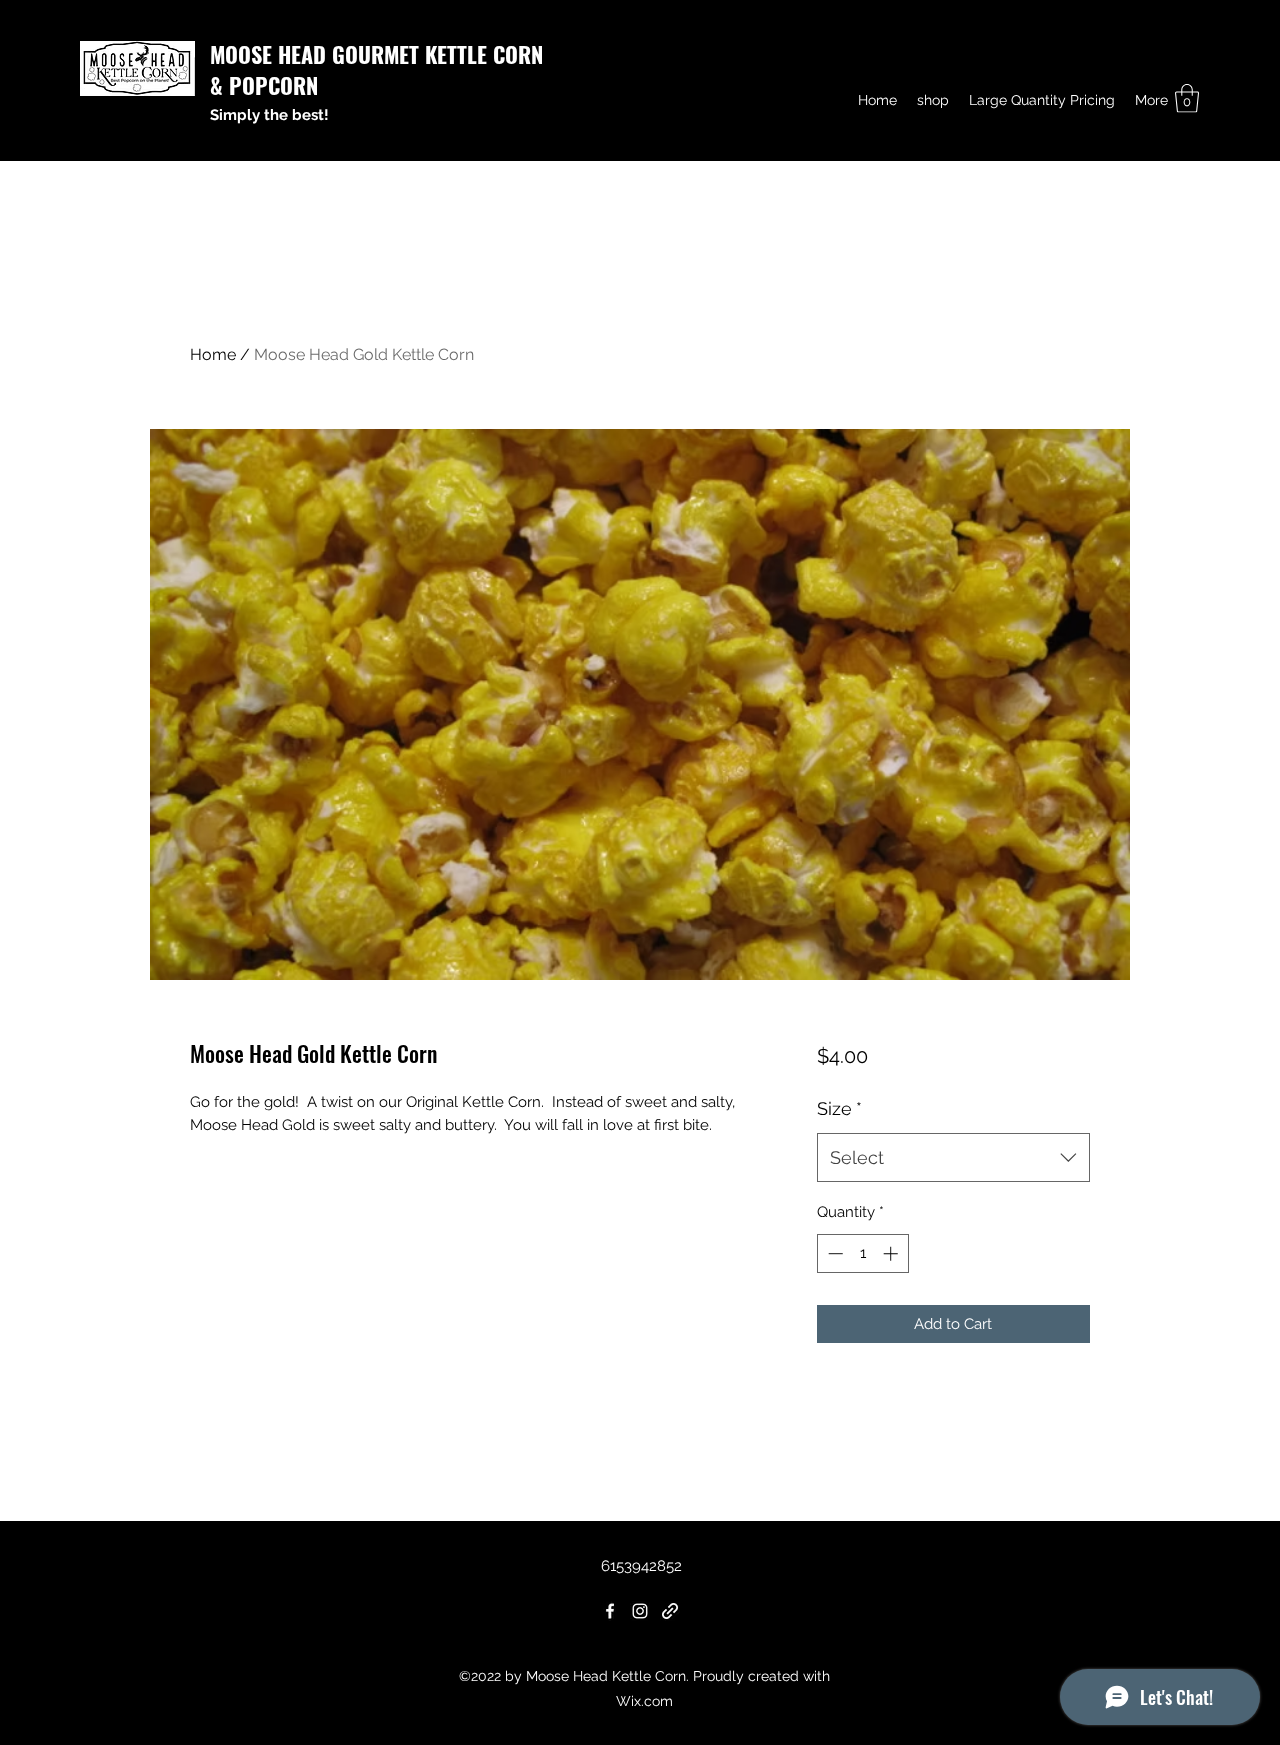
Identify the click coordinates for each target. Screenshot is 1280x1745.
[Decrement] (833, 1253)
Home (213, 354)
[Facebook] (610, 1611)
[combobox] (953, 1158)
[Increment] (892, 1253)
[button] (1187, 98)
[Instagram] (640, 1611)
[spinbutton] (862, 1253)
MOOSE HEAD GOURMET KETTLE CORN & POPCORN (376, 69)
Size (839, 1108)
